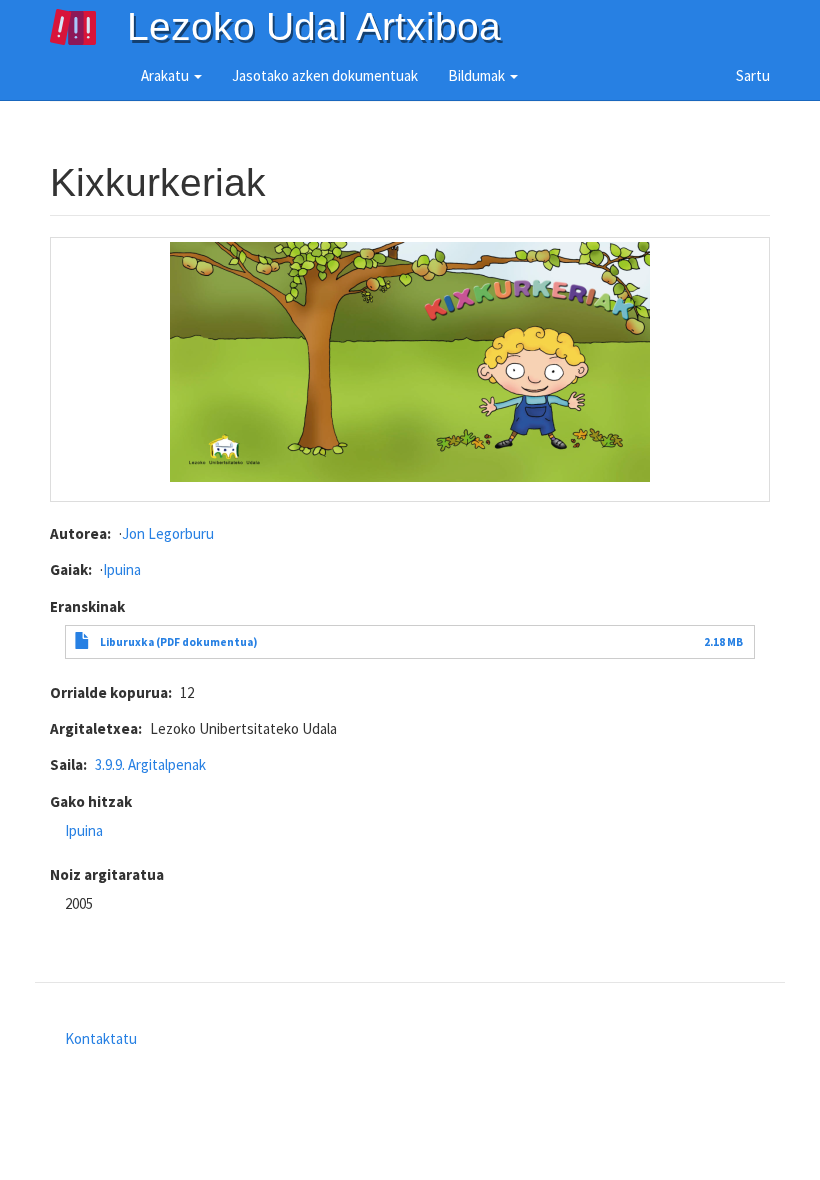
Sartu (753, 75)
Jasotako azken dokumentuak (325, 75)
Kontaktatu (101, 1038)
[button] (410, 362)
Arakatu (166, 75)
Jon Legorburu (168, 533)
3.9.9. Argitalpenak (150, 764)
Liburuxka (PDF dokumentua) (179, 642)
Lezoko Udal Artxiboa (314, 26)
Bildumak (478, 75)
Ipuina (122, 569)
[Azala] (88, 27)
